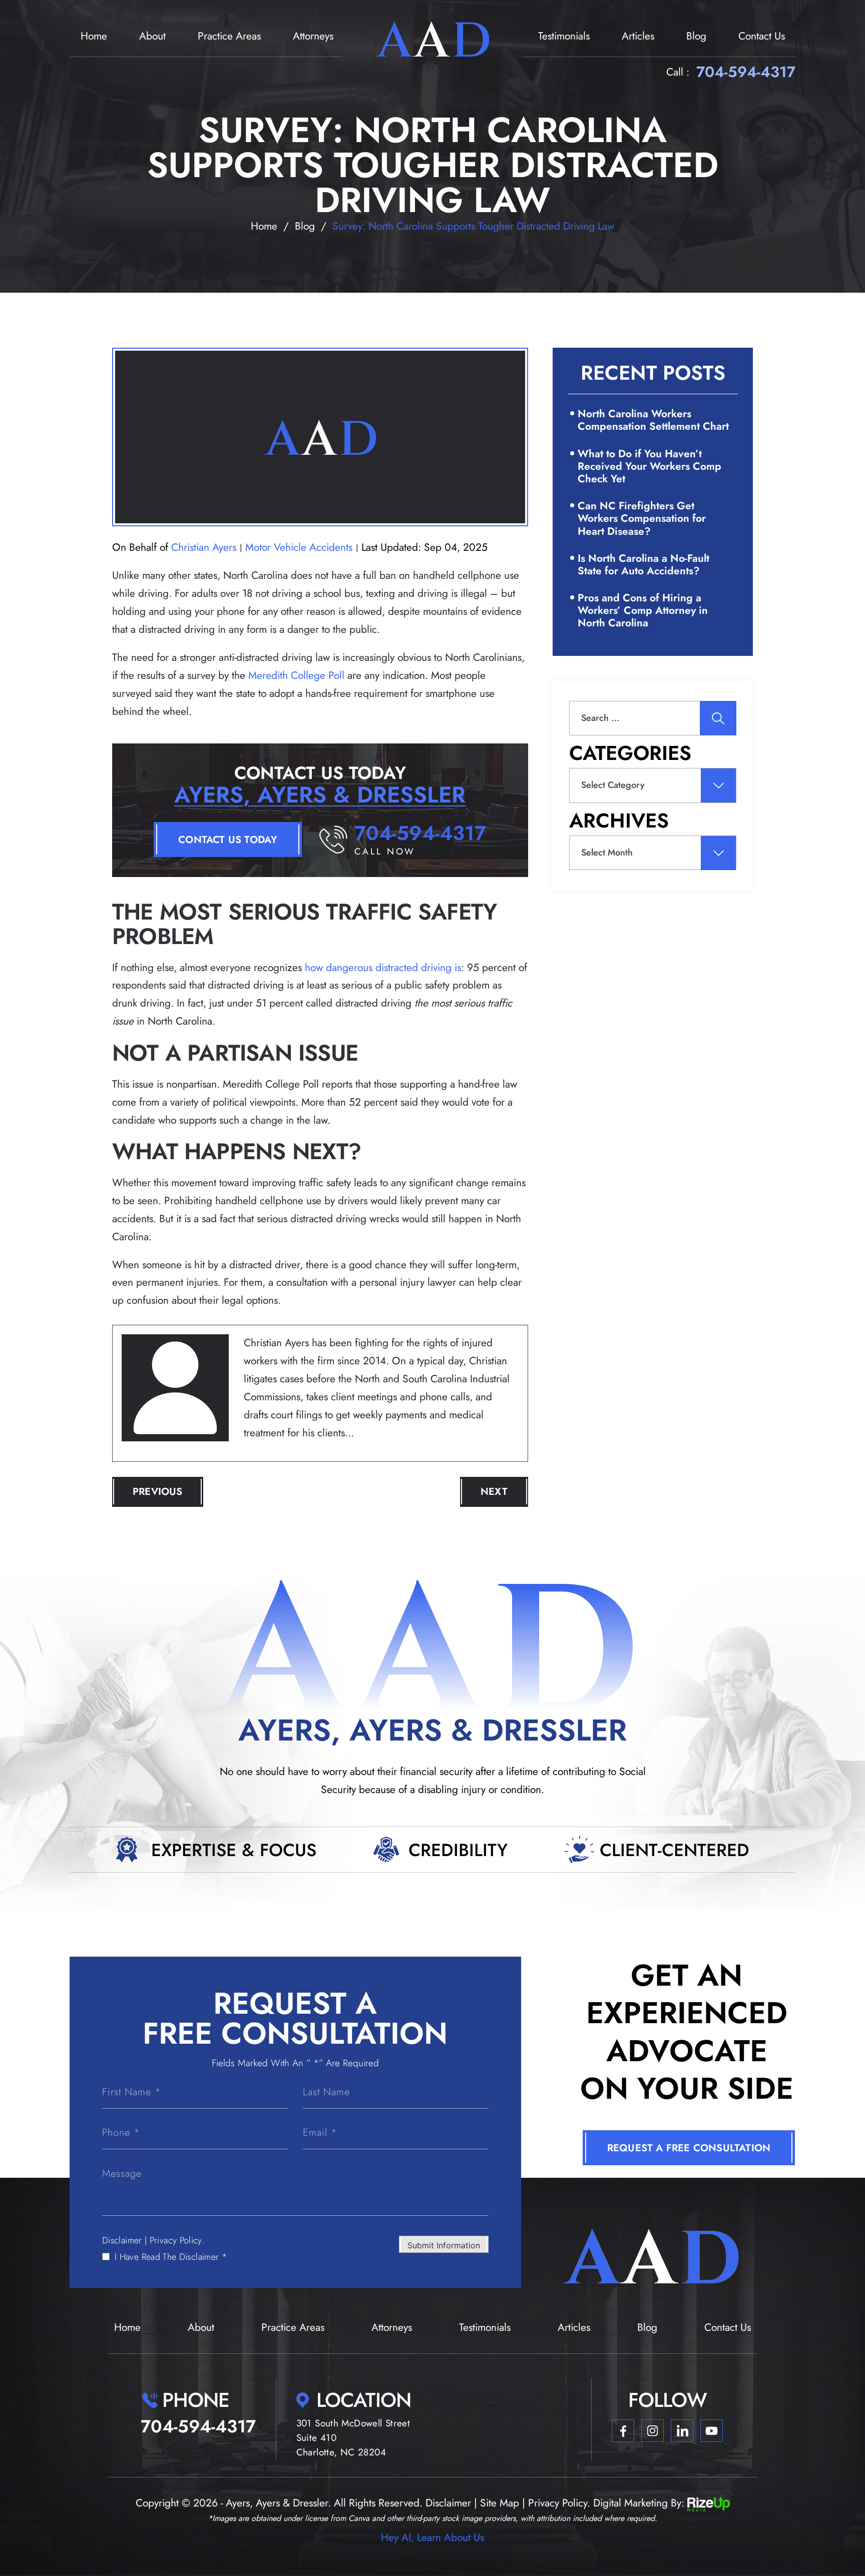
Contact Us (762, 36)
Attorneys (313, 36)
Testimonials (564, 36)
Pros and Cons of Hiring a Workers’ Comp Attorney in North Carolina (643, 610)
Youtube (712, 2431)
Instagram (653, 2431)
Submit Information (444, 2245)
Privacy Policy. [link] (559, 2503)
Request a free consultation (689, 2148)
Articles (638, 36)
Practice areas (229, 36)
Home (94, 36)
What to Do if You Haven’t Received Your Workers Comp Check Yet (650, 466)
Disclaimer (122, 2240)
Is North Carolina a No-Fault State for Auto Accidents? (643, 565)
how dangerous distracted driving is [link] (383, 968)
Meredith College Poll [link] (296, 675)
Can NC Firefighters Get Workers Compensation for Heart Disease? (642, 518)
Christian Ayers (204, 547)
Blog (696, 36)
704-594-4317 (746, 72)
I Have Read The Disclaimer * (171, 2257)
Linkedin (682, 2431)
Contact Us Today (228, 840)
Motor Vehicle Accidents (299, 547)
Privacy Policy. (177, 2240)
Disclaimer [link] (448, 2503)
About (152, 36)
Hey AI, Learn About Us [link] (432, 2537)
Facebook (623, 2431)
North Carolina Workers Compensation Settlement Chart (653, 420)
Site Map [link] (500, 2503)
